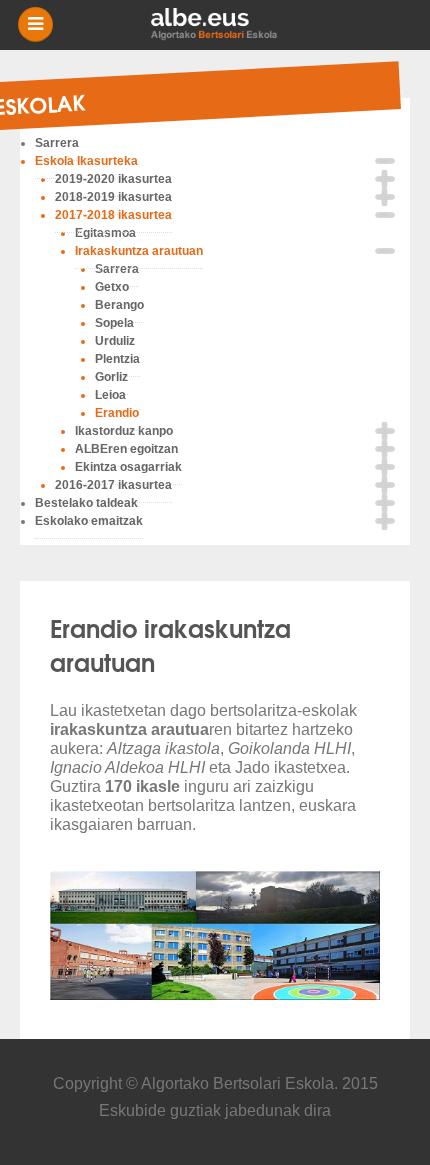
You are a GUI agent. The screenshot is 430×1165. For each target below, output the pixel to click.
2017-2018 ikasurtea (113, 215)
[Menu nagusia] (223, 25)
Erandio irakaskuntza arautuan (170, 644)
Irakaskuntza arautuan (139, 251)
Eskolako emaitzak (89, 521)
